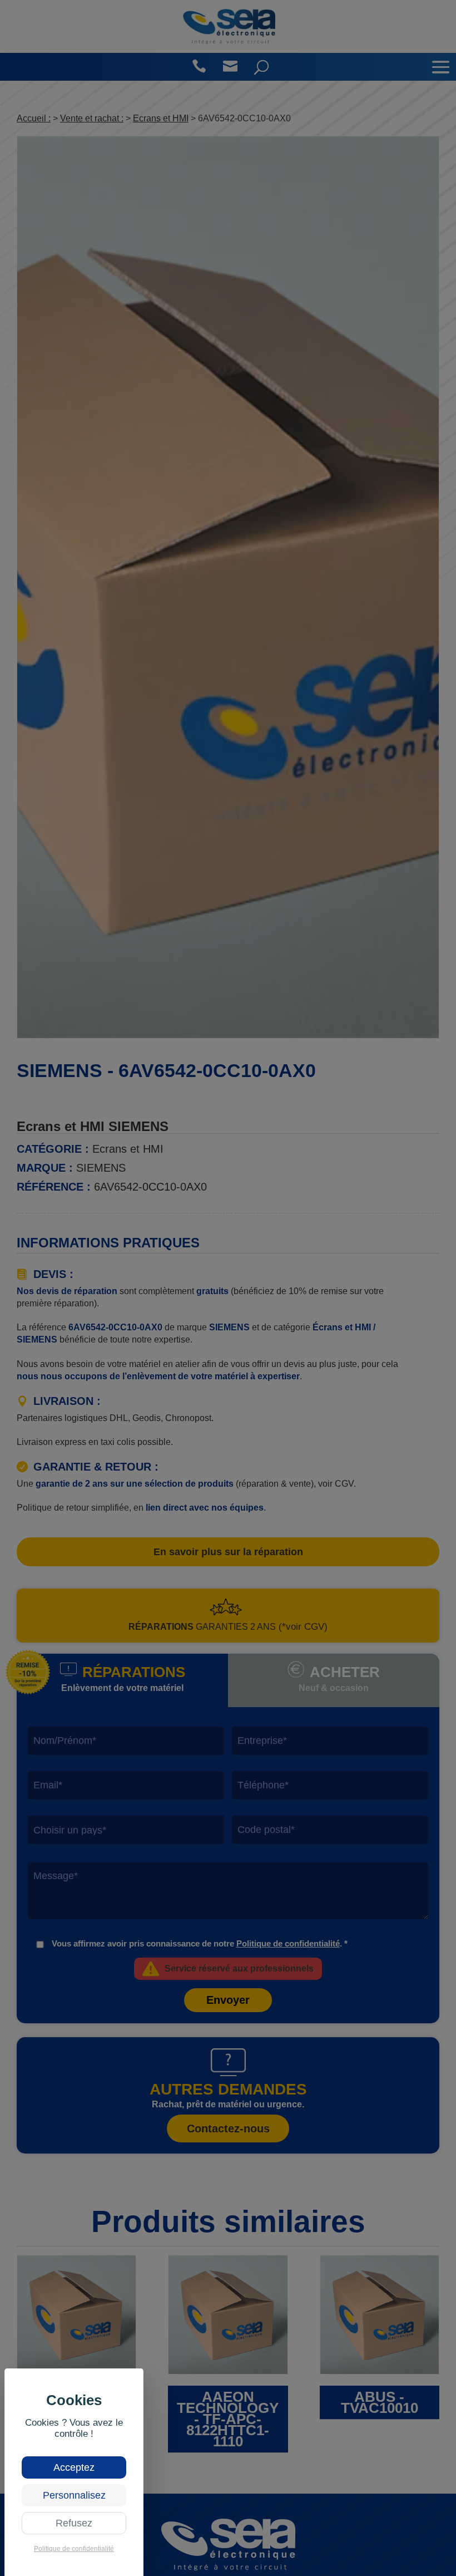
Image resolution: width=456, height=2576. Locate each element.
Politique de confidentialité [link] (74, 2549)
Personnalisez (74, 2495)
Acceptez (74, 2467)
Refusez (74, 2523)
